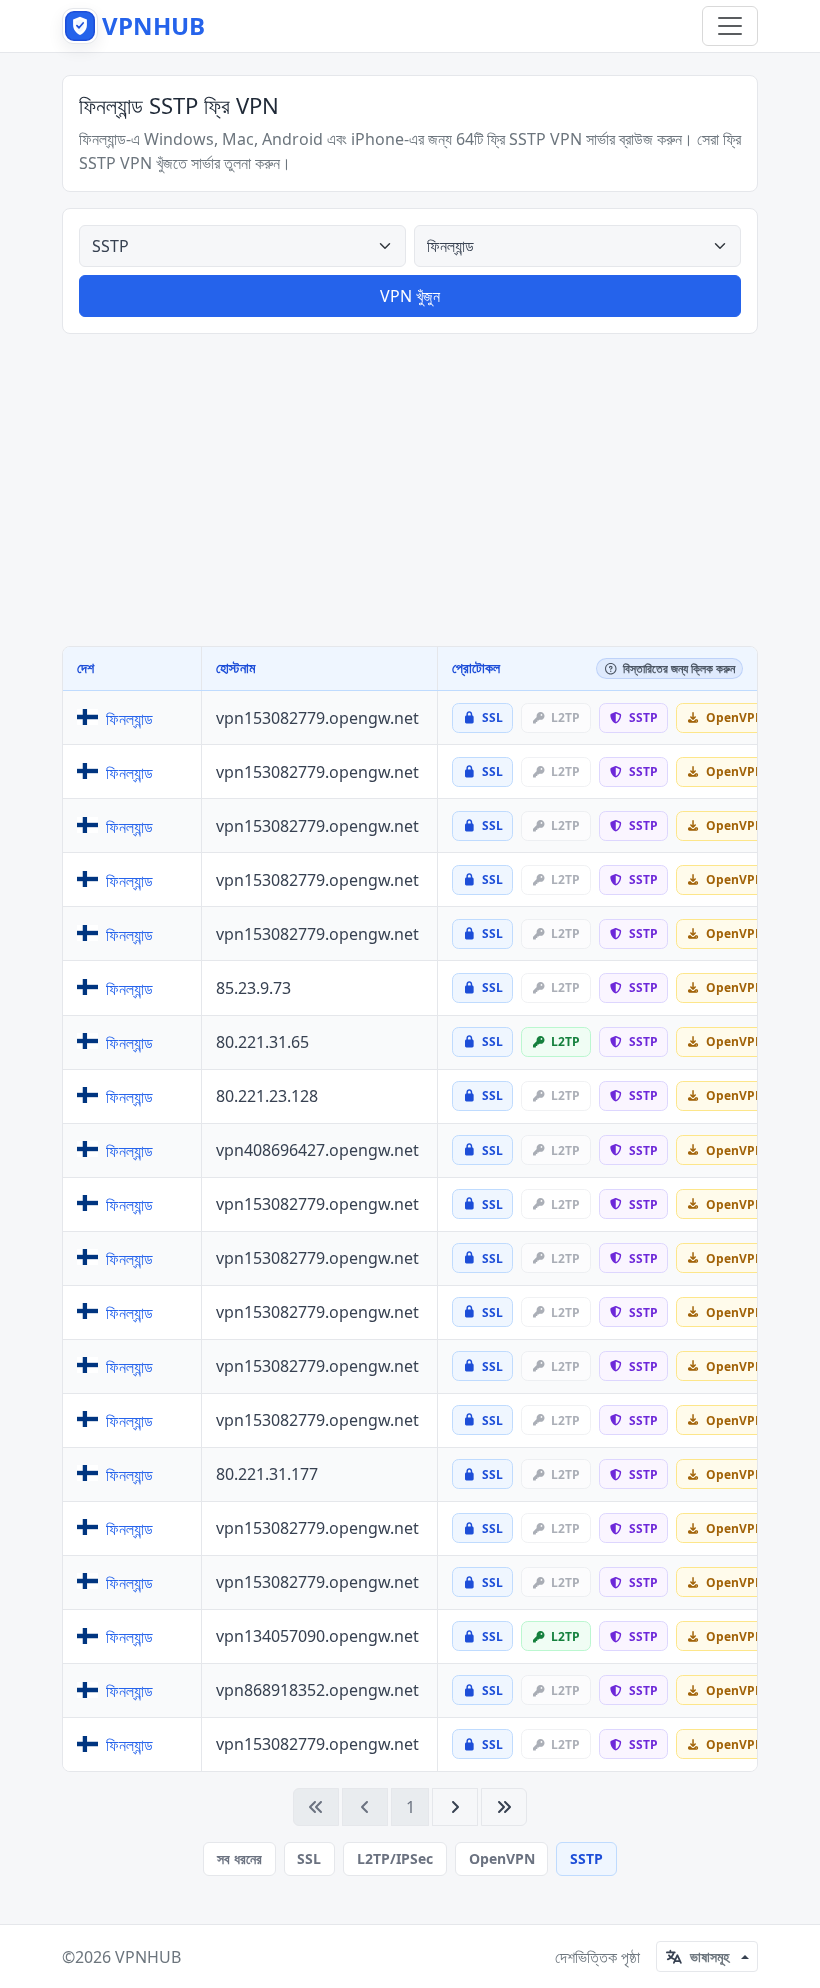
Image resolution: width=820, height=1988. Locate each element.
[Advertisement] (410, 490)
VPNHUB (148, 1957)
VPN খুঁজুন (410, 296)
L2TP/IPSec (395, 1858)
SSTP (586, 1858)
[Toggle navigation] (730, 26)
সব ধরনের (239, 1858)
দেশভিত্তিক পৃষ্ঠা (597, 1957)
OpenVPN (502, 1858)
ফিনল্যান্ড (129, 719)
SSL (309, 1858)
